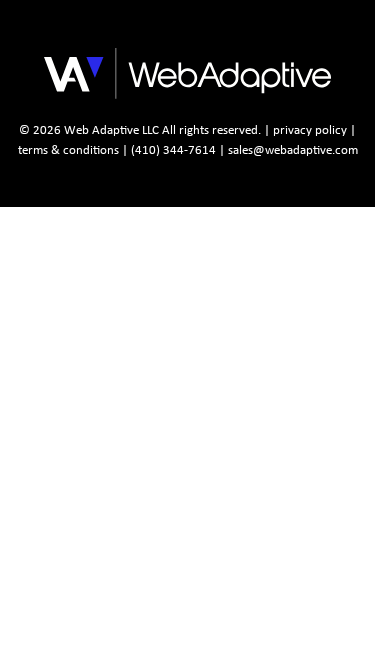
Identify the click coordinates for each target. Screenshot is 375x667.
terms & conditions (68, 149)
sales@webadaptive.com (293, 149)
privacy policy (310, 129)
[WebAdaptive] (123, 62)
